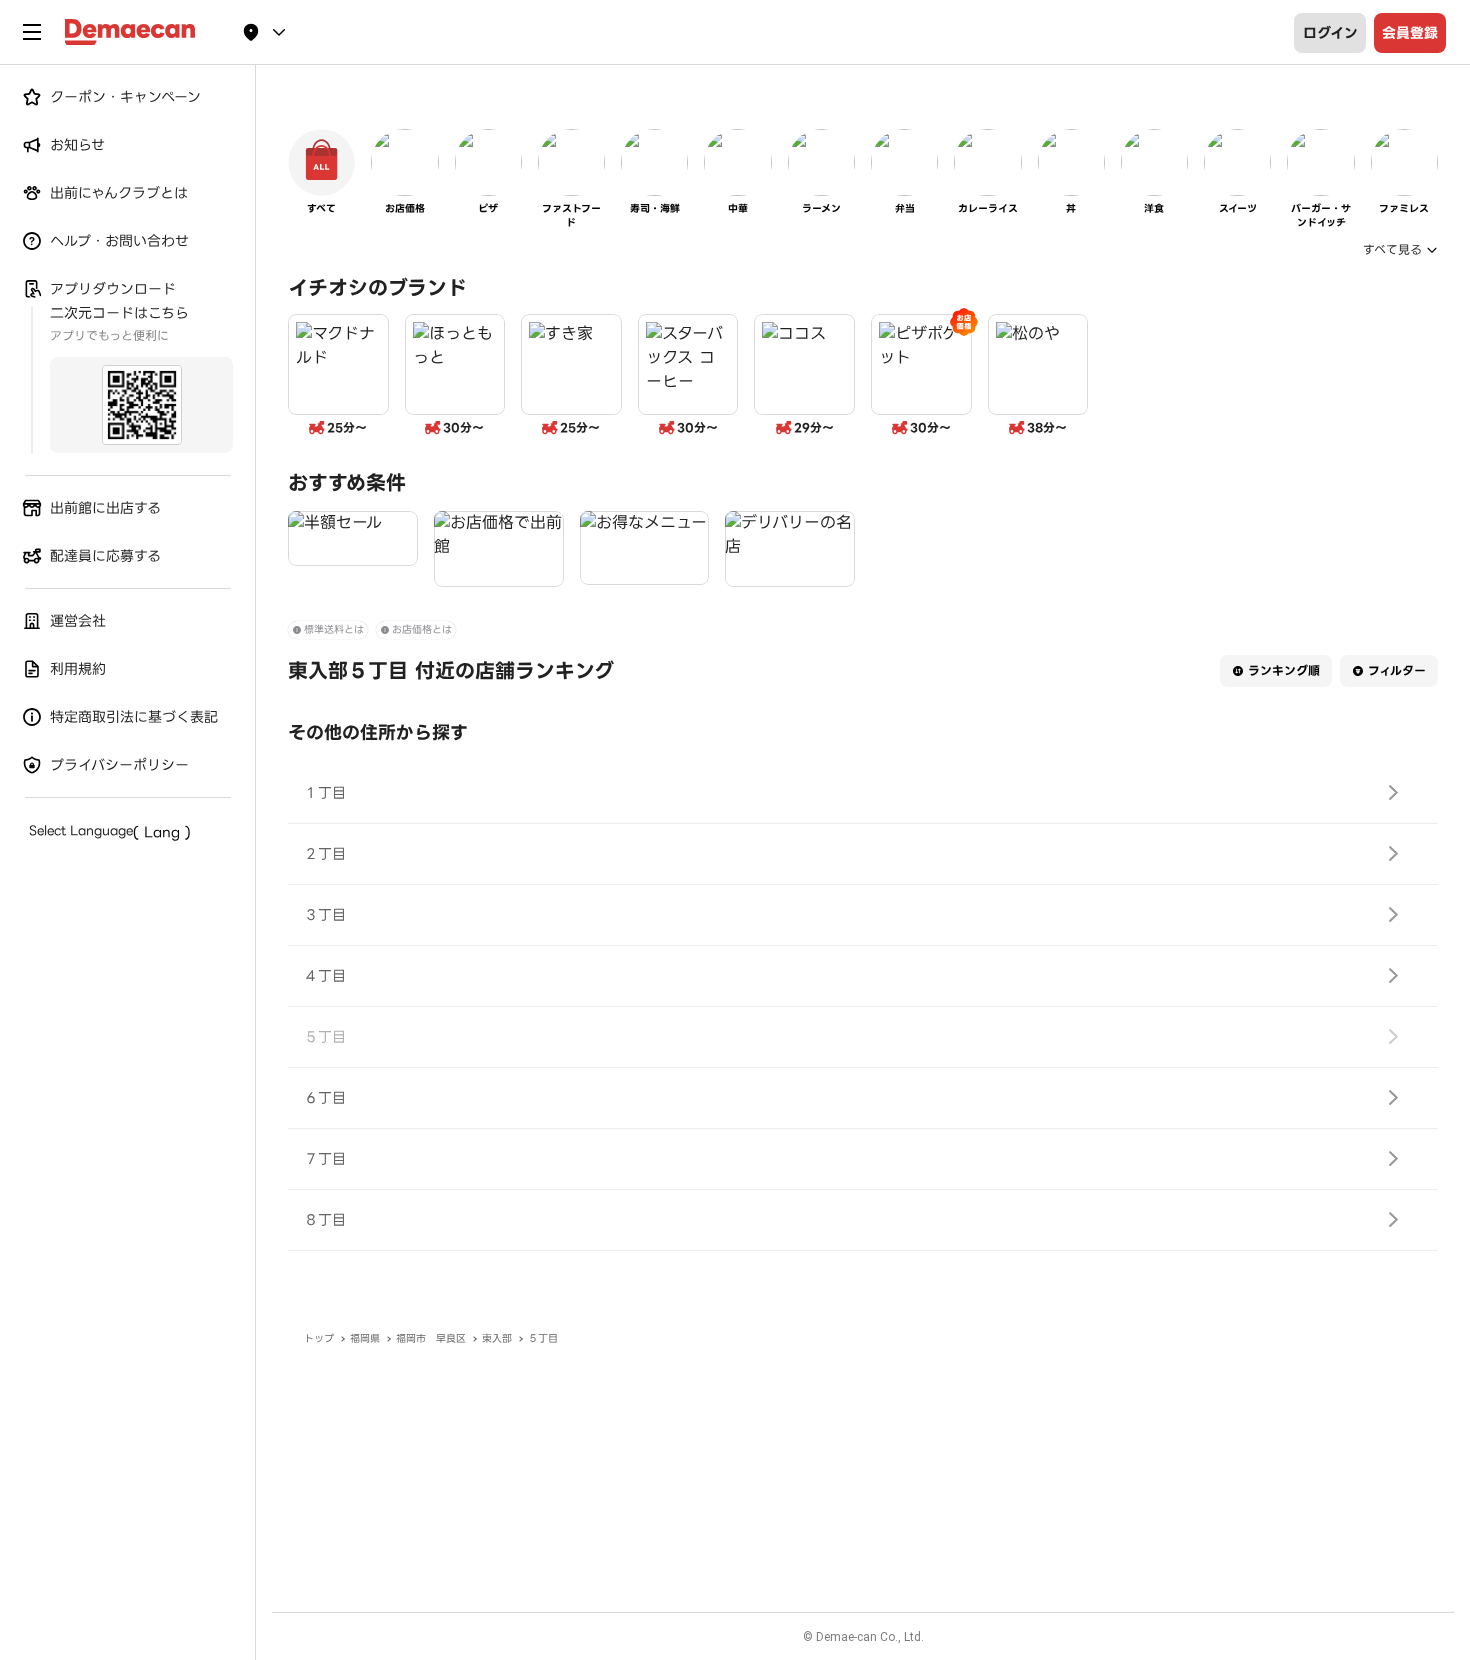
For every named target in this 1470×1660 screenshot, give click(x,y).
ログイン (1330, 33)
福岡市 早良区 (431, 1338)
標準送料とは (334, 629)
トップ (319, 1338)
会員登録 (1410, 33)
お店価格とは (422, 629)
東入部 (497, 1338)
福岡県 (365, 1338)
